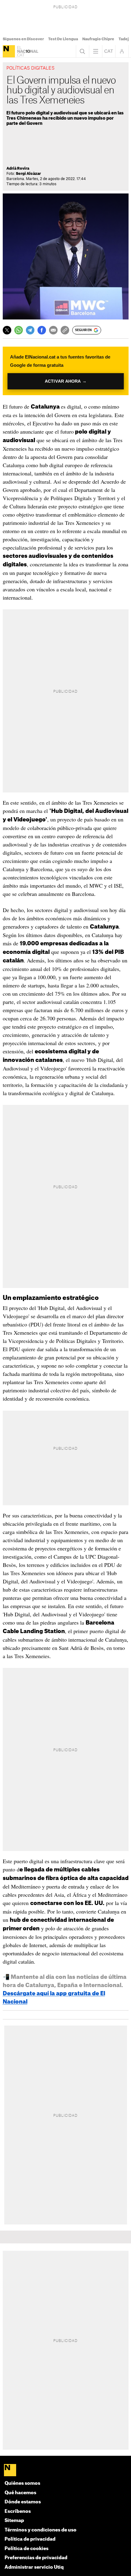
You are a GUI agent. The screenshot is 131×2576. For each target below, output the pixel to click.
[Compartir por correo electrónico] (53, 330)
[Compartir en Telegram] (30, 330)
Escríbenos (18, 2511)
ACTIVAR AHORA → (66, 381)
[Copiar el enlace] (65, 330)
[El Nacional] (9, 51)
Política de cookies (27, 2549)
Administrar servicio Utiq (34, 2567)
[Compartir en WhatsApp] (19, 330)
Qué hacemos (20, 2493)
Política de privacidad (30, 2539)
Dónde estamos (23, 2502)
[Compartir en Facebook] (42, 330)
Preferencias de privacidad (36, 2558)
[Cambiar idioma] (109, 51)
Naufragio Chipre (98, 39)
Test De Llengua (63, 39)
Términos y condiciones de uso (41, 2530)
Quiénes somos (22, 2483)
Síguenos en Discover (23, 39)
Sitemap (14, 2521)
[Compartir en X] (7, 330)
